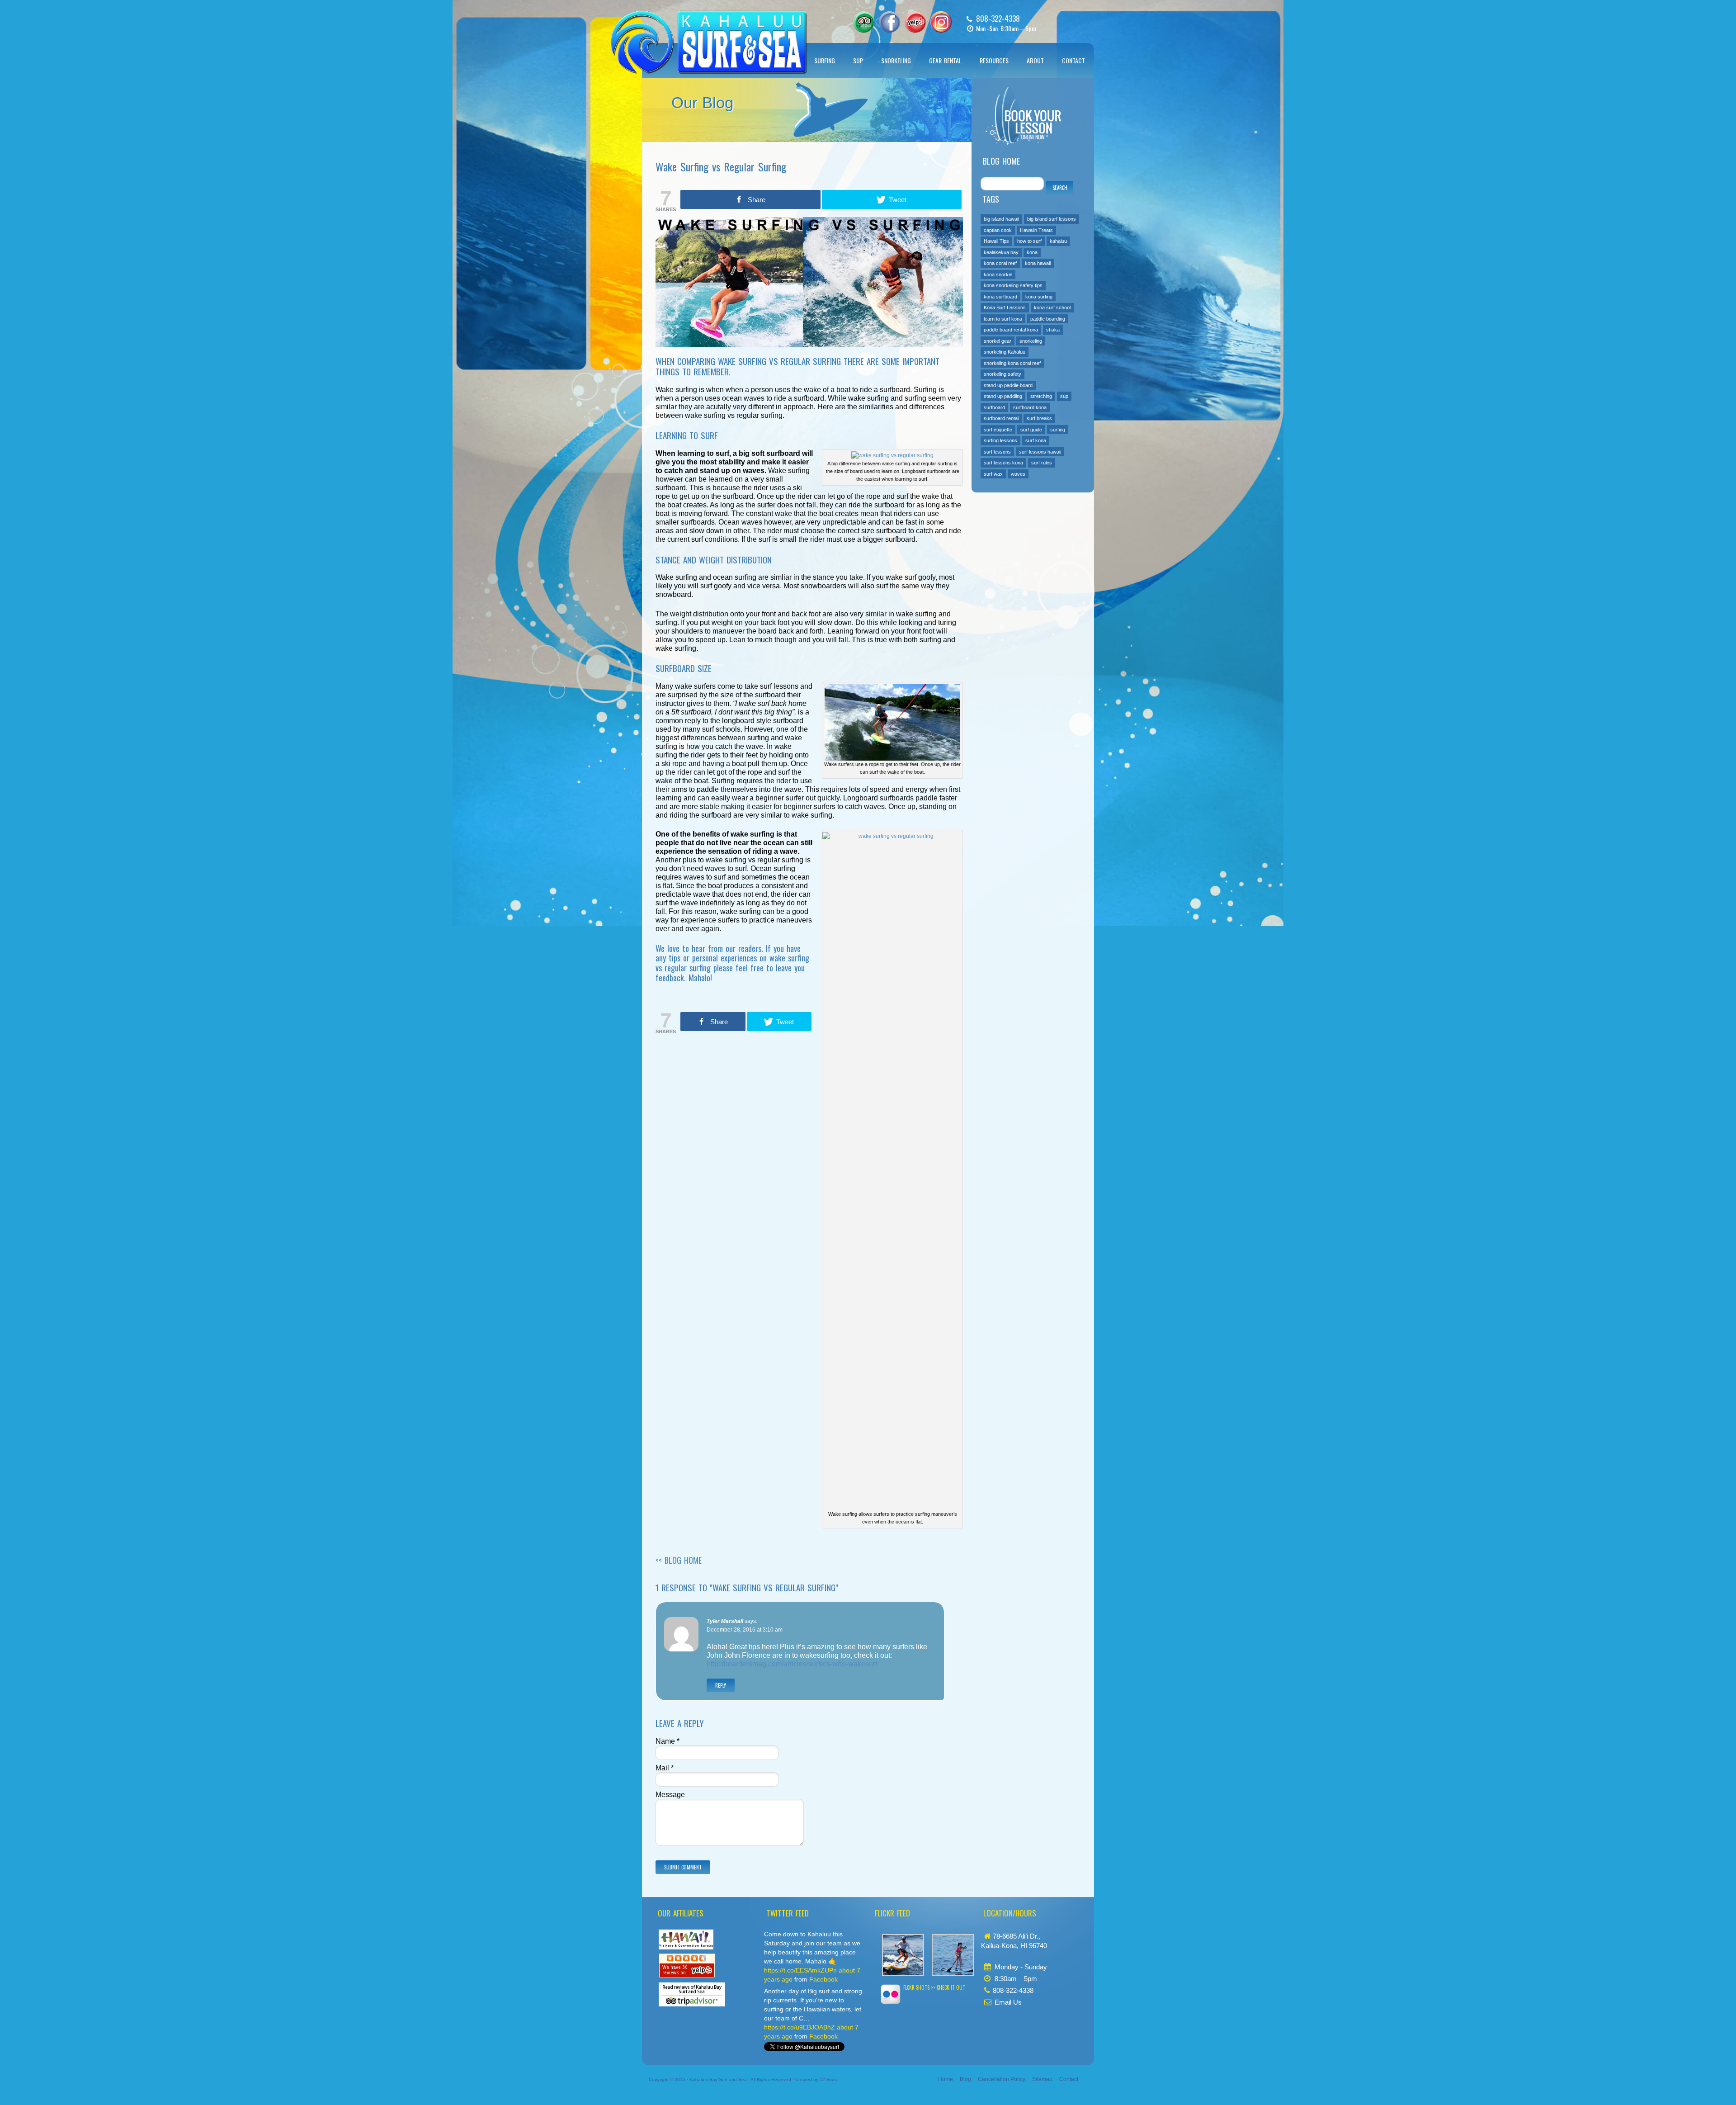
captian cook (998, 230)
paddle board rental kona (1011, 330)
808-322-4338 (998, 18)
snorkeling (1031, 341)
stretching (1041, 396)
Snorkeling (896, 60)
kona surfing (1039, 297)
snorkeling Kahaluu (1005, 352)
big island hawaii (1001, 219)
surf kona (1036, 440)
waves (1018, 474)
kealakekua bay (1001, 252)
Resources (994, 60)
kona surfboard (1000, 297)
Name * (668, 1741)
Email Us (1008, 2002)
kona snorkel (998, 274)
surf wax (993, 474)
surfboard (994, 407)
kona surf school (1052, 307)
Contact (1073, 60)
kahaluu (1058, 241)
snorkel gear (998, 341)
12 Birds (828, 2079)
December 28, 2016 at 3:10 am (745, 1630)
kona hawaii (1038, 263)
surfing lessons (1000, 440)
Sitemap (1042, 2079)
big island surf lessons (1052, 219)
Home (946, 2079)
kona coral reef (1000, 263)
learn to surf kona (1003, 319)
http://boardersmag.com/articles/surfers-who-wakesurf (792, 1664)
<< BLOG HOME (679, 1560)
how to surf (1029, 241)
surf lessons (997, 452)
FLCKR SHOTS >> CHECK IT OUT (934, 1987)
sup (1064, 396)
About (1035, 60)
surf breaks (1039, 418)
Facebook (823, 1979)
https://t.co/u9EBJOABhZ (800, 2027)
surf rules (1042, 463)
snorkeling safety (1002, 374)
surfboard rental (1001, 418)
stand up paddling (1003, 396)
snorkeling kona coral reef (1012, 363)
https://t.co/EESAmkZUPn (800, 1970)
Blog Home (1001, 161)
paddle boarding (1048, 319)
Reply (721, 1685)
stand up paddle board (1008, 385)
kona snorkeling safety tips (1013, 285)
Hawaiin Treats (1036, 230)
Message (670, 1795)
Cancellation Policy (1002, 2079)
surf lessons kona (1003, 463)
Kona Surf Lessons (1005, 307)
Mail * (665, 1768)
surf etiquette (998, 430)
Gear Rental (945, 60)
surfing (1058, 430)
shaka (1053, 330)
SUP (858, 60)
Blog (965, 2079)
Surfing (825, 60)
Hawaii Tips (996, 241)
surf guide (1031, 430)
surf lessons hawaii (1040, 452)
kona (1032, 252)
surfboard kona (1030, 407)
